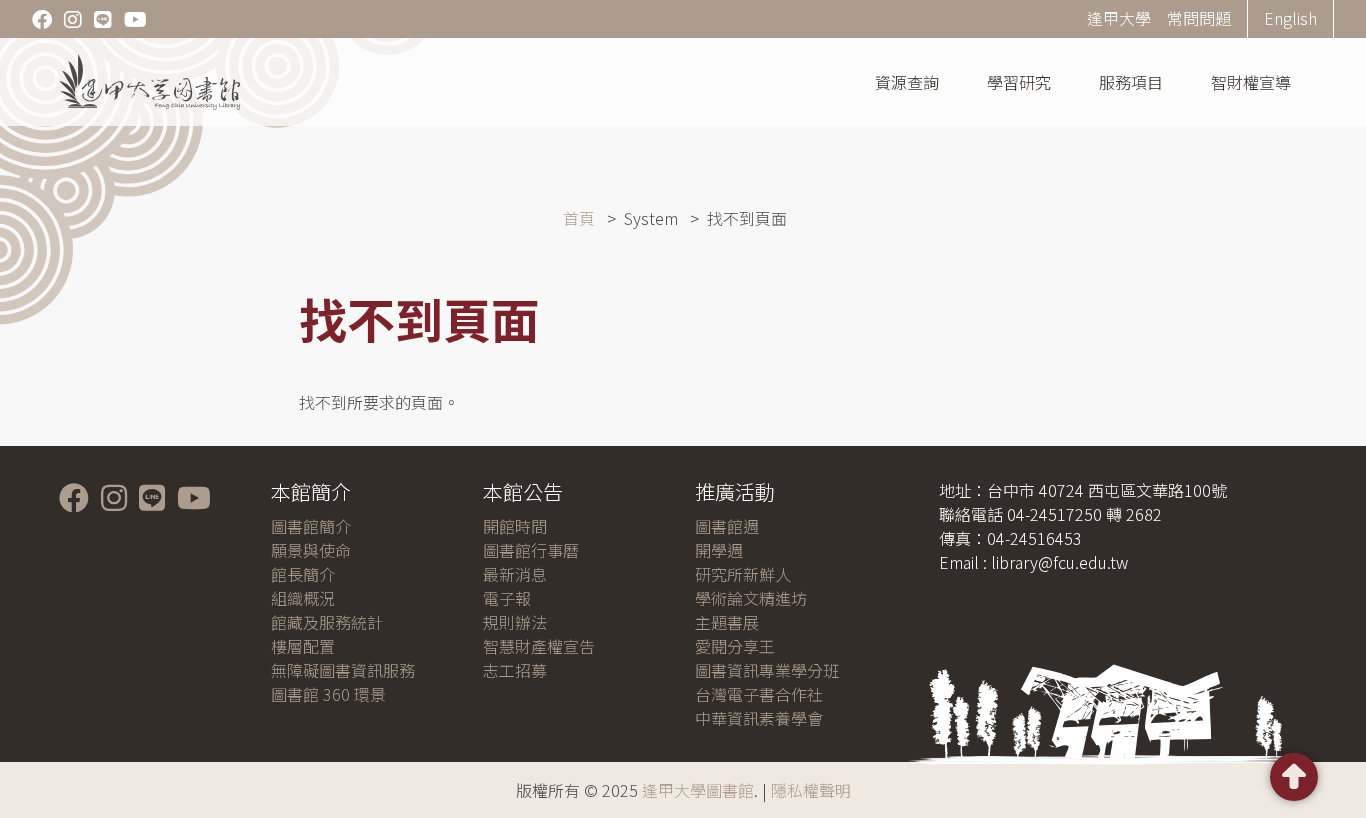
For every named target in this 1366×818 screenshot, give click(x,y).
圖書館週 (727, 526)
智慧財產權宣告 (539, 646)
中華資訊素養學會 (759, 718)
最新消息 (515, 574)
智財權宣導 (1251, 82)
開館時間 (515, 526)
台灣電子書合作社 (759, 694)
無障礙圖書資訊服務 (343, 670)
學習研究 (1019, 82)
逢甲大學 (1119, 18)
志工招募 (515, 670)
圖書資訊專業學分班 (767, 670)
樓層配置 (303, 646)
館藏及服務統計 (327, 622)
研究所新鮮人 (743, 574)
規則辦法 (515, 622)
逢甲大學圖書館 (698, 790)
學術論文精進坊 (751, 598)
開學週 (719, 550)
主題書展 (727, 622)
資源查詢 (907, 82)
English (1290, 18)
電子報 (507, 598)
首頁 (579, 218)
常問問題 (1199, 18)
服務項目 (1131, 82)
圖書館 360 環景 (328, 694)
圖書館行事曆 (531, 550)
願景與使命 (311, 550)
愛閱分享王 (735, 646)
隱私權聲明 (811, 790)
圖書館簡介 (311, 526)
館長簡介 (303, 574)
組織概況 (303, 598)
